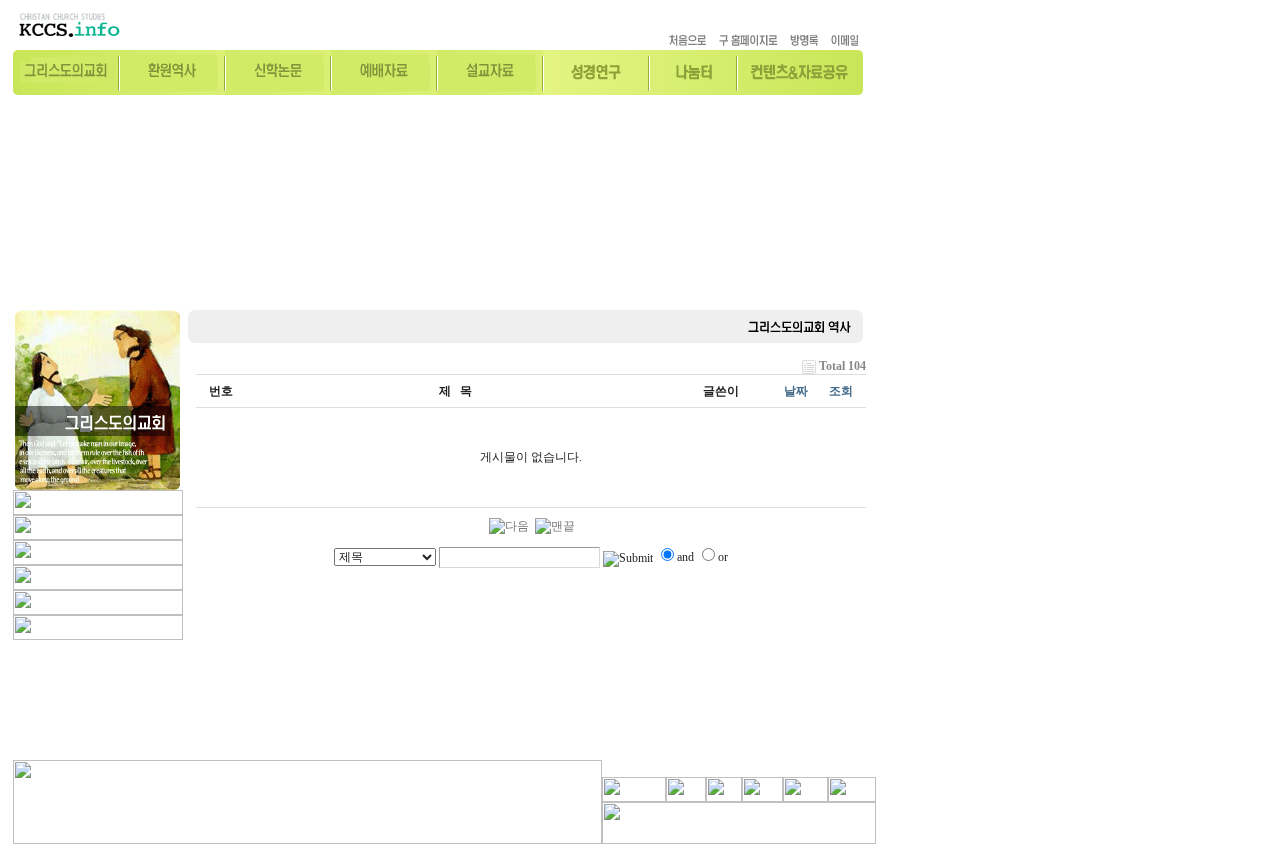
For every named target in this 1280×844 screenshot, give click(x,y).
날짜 (796, 391)
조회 (841, 391)
